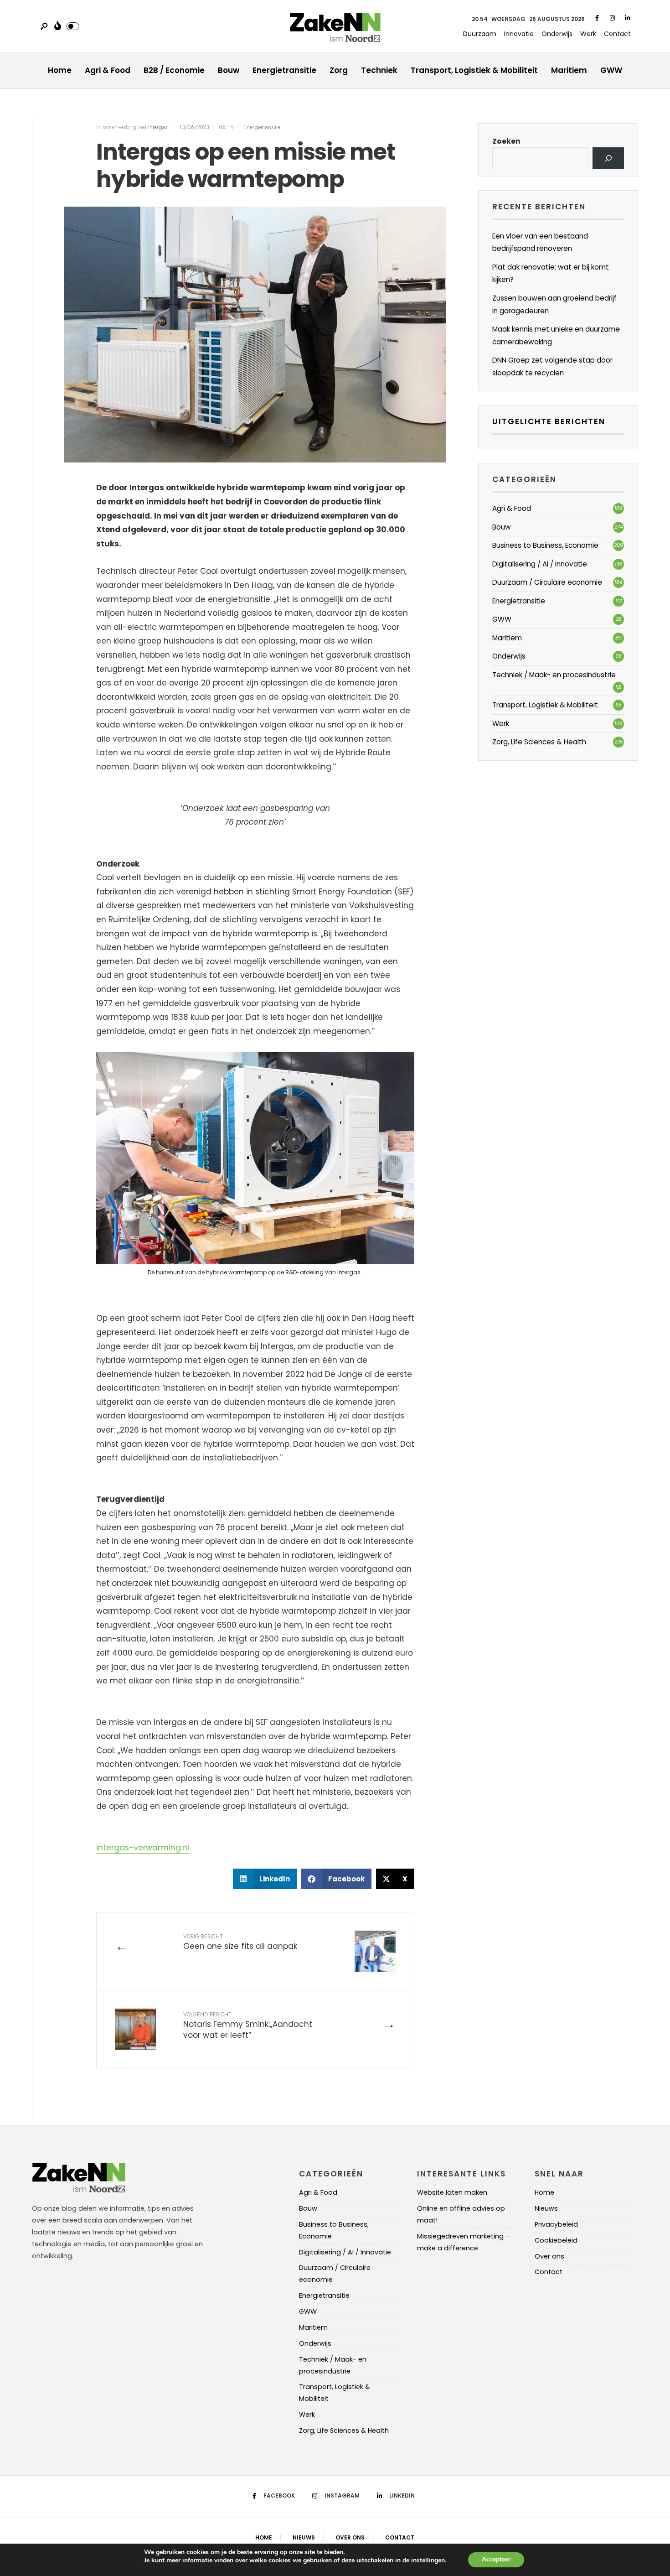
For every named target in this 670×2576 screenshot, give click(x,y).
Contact (617, 34)
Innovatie (519, 34)
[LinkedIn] (627, 18)
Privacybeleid (556, 2224)
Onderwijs (557, 34)
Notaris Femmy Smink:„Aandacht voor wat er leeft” (248, 2026)
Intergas (159, 127)
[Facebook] (597, 18)
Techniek (379, 70)
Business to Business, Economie (545, 545)
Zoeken (506, 141)
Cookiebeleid (556, 2240)
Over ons (549, 2256)
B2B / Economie (174, 70)
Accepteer (496, 2559)
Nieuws (546, 2208)
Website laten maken (452, 2192)
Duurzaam (480, 34)
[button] (265, 1879)
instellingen (428, 2561)
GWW (611, 70)
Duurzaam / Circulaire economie (547, 582)
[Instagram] (612, 18)
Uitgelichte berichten (549, 421)
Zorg (339, 70)
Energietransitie (284, 70)
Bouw (229, 70)
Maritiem (569, 70)
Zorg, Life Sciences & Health (539, 742)
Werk (588, 34)
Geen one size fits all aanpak (240, 1942)
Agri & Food (108, 70)
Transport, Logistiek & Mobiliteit (474, 70)
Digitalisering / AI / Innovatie (540, 564)
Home (60, 70)
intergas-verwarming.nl (143, 1848)
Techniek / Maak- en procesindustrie (554, 675)
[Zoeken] (608, 158)
